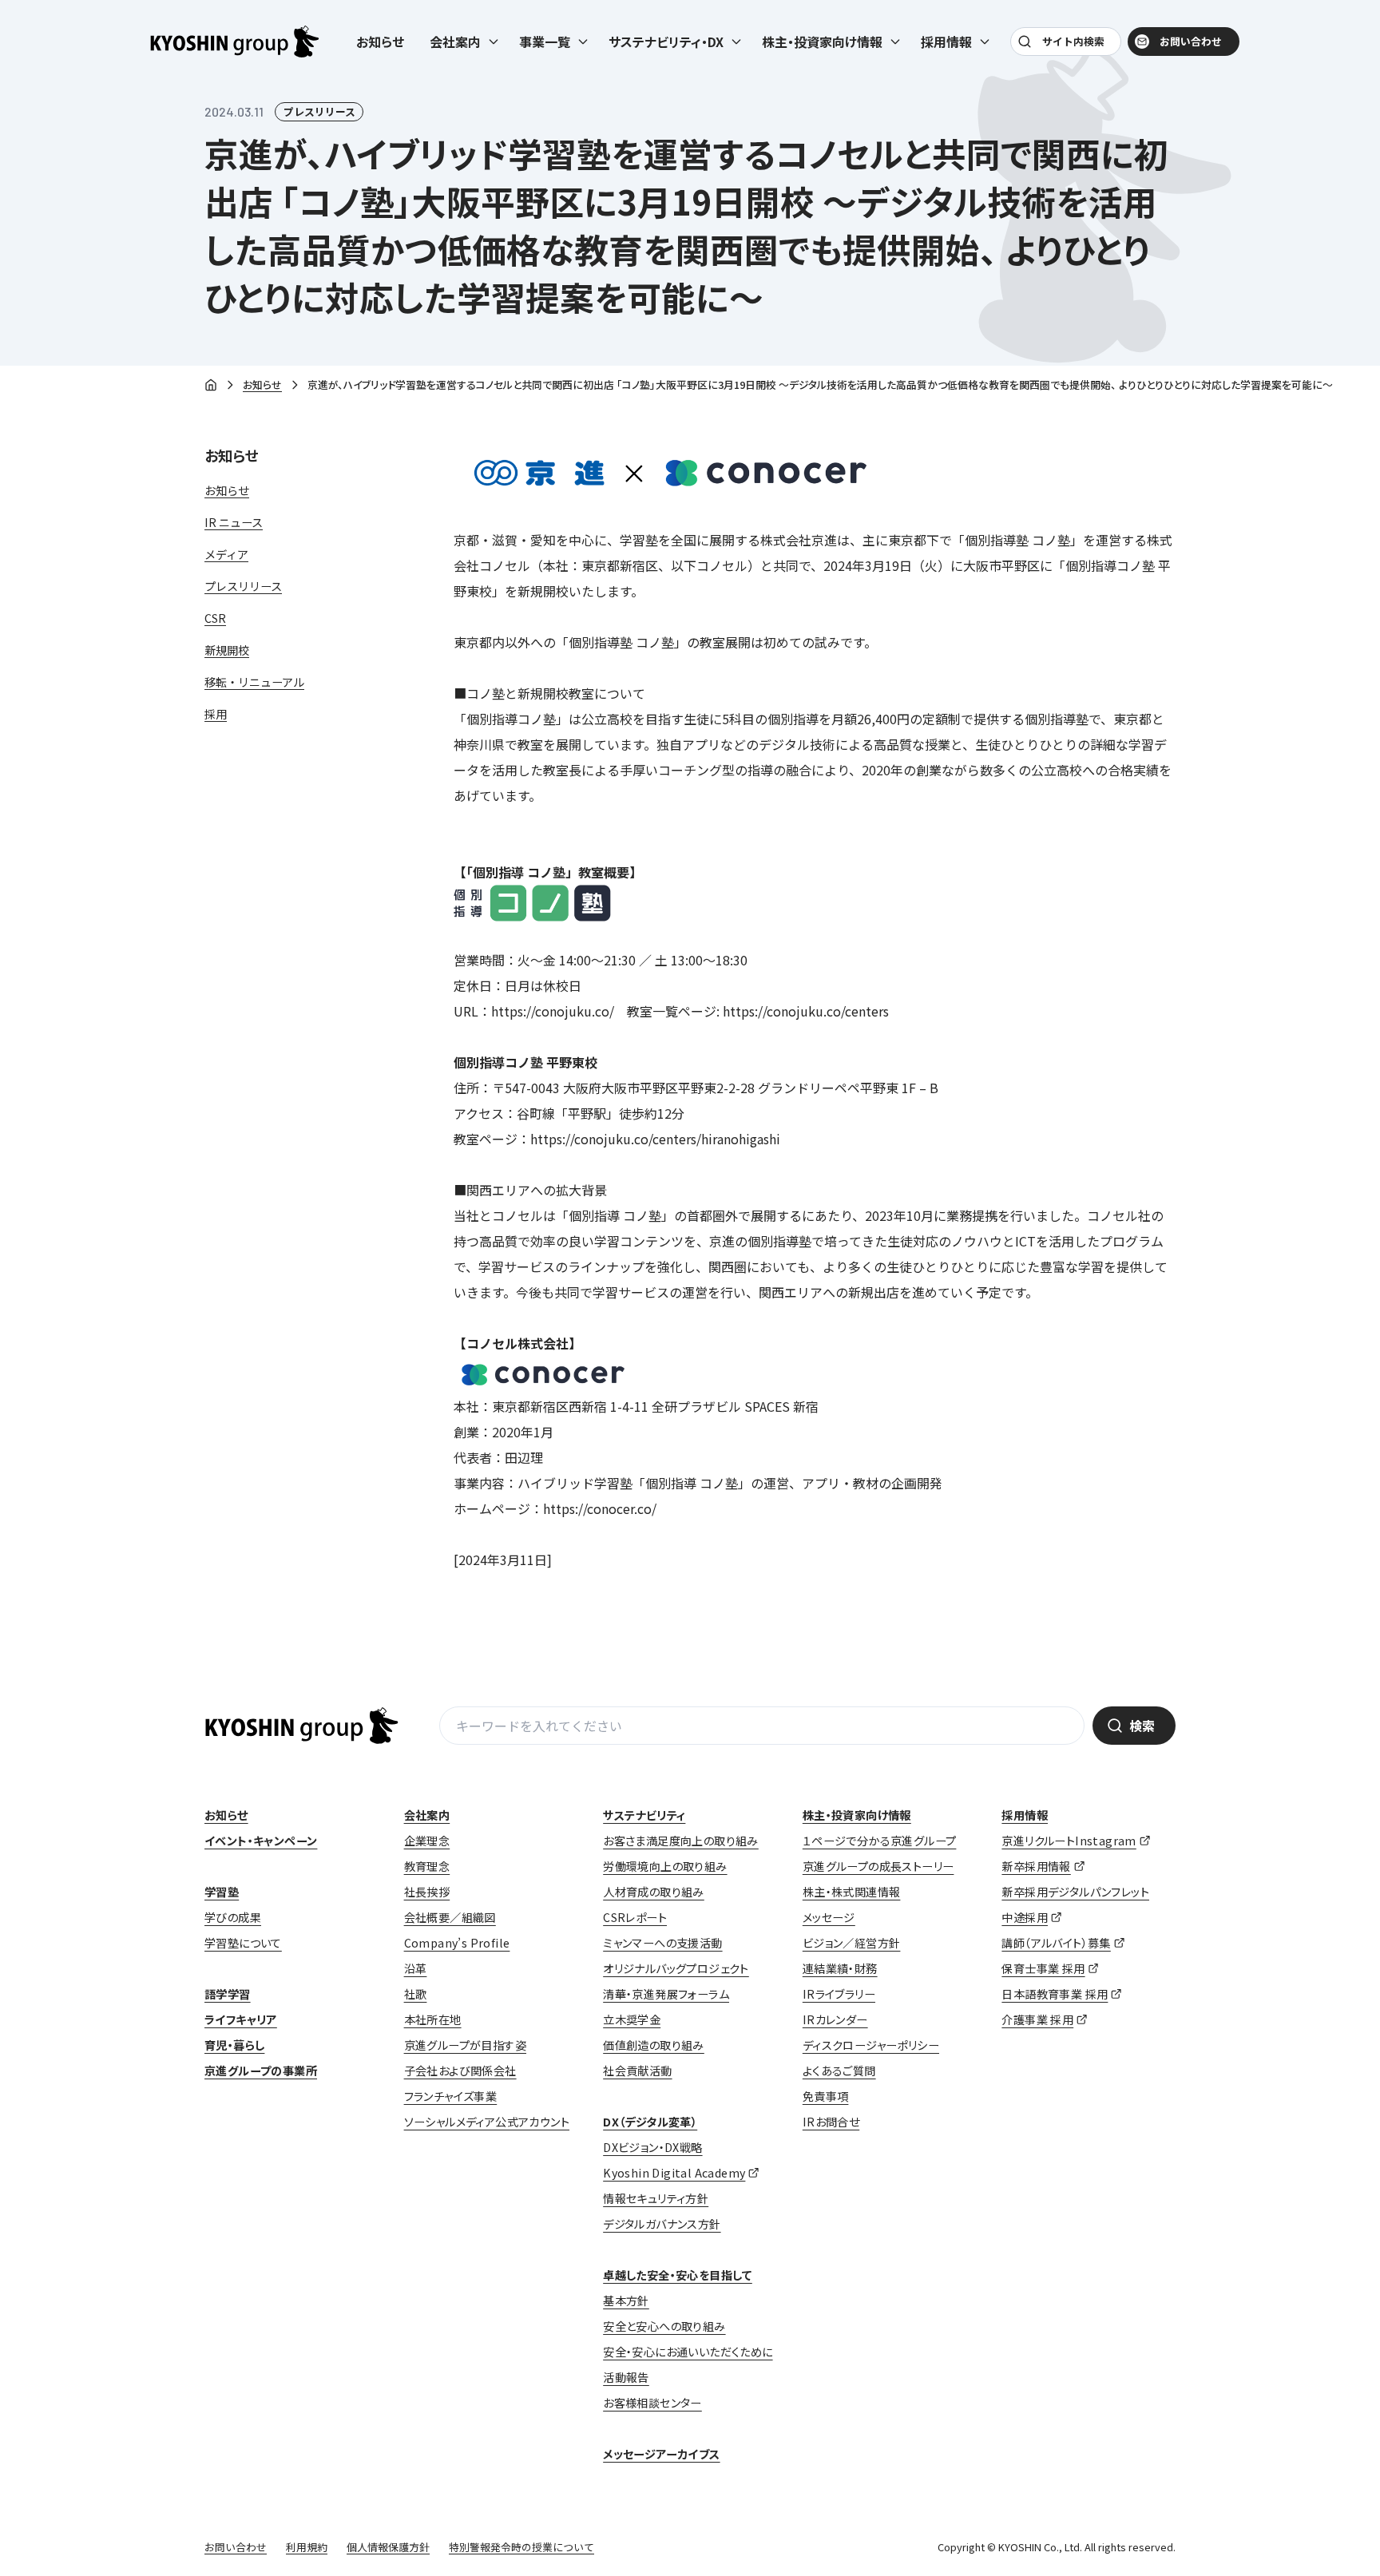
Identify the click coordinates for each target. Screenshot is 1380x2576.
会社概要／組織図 (450, 1917)
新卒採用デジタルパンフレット (1075, 1892)
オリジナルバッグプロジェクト (676, 1968)
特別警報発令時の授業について (521, 2547)
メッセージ (829, 1917)
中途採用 (1025, 1917)
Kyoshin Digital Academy (674, 2173)
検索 (1142, 1726)
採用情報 (1025, 1815)
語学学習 (228, 1994)
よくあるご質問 (839, 2071)
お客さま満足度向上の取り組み (681, 1841)
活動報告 (626, 2377)
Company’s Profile (457, 1943)
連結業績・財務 (840, 1968)
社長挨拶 (427, 1892)
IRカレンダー (835, 2019)
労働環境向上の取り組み (665, 1866)
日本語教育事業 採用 (1055, 1994)
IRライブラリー (839, 1994)
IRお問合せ (831, 2122)
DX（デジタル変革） (650, 2122)
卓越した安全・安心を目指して (678, 2275)
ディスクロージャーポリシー (871, 2045)
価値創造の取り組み (654, 2045)
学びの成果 (233, 1917)
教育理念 (427, 1866)
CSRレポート (635, 1917)
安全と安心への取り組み (664, 2326)
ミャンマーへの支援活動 (662, 1943)
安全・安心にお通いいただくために (688, 2352)
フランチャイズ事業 (451, 2096)
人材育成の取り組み (654, 1892)
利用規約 (307, 2547)
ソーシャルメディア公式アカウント (487, 2122)
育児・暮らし (234, 2045)
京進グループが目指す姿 (465, 2045)
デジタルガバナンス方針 (662, 2224)
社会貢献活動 (637, 2071)
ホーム (211, 386)
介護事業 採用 (1037, 2019)
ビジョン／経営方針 (852, 1943)
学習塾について (243, 1943)
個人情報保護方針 (388, 2547)
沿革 (416, 1968)
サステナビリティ (644, 1815)
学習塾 (222, 1892)
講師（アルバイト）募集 (1056, 1943)
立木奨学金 (632, 2019)
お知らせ (380, 42)
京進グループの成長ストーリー (878, 1866)
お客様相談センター (652, 2403)
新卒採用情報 (1036, 1866)
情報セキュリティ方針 (656, 2198)
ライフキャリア (241, 2019)
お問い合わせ (1191, 41)
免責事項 (826, 2096)
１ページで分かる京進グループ (880, 1841)
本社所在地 (433, 2019)
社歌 (416, 1994)
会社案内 (427, 1815)
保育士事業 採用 (1043, 1968)
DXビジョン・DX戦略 (652, 2147)
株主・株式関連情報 (852, 1892)
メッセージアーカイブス (661, 2454)
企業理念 (427, 1841)
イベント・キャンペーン (261, 1841)
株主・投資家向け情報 (857, 1815)
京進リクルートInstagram (1069, 1841)
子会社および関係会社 (460, 2071)
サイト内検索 (1073, 41)
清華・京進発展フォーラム (666, 1994)
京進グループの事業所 (261, 2071)
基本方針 (626, 2301)
